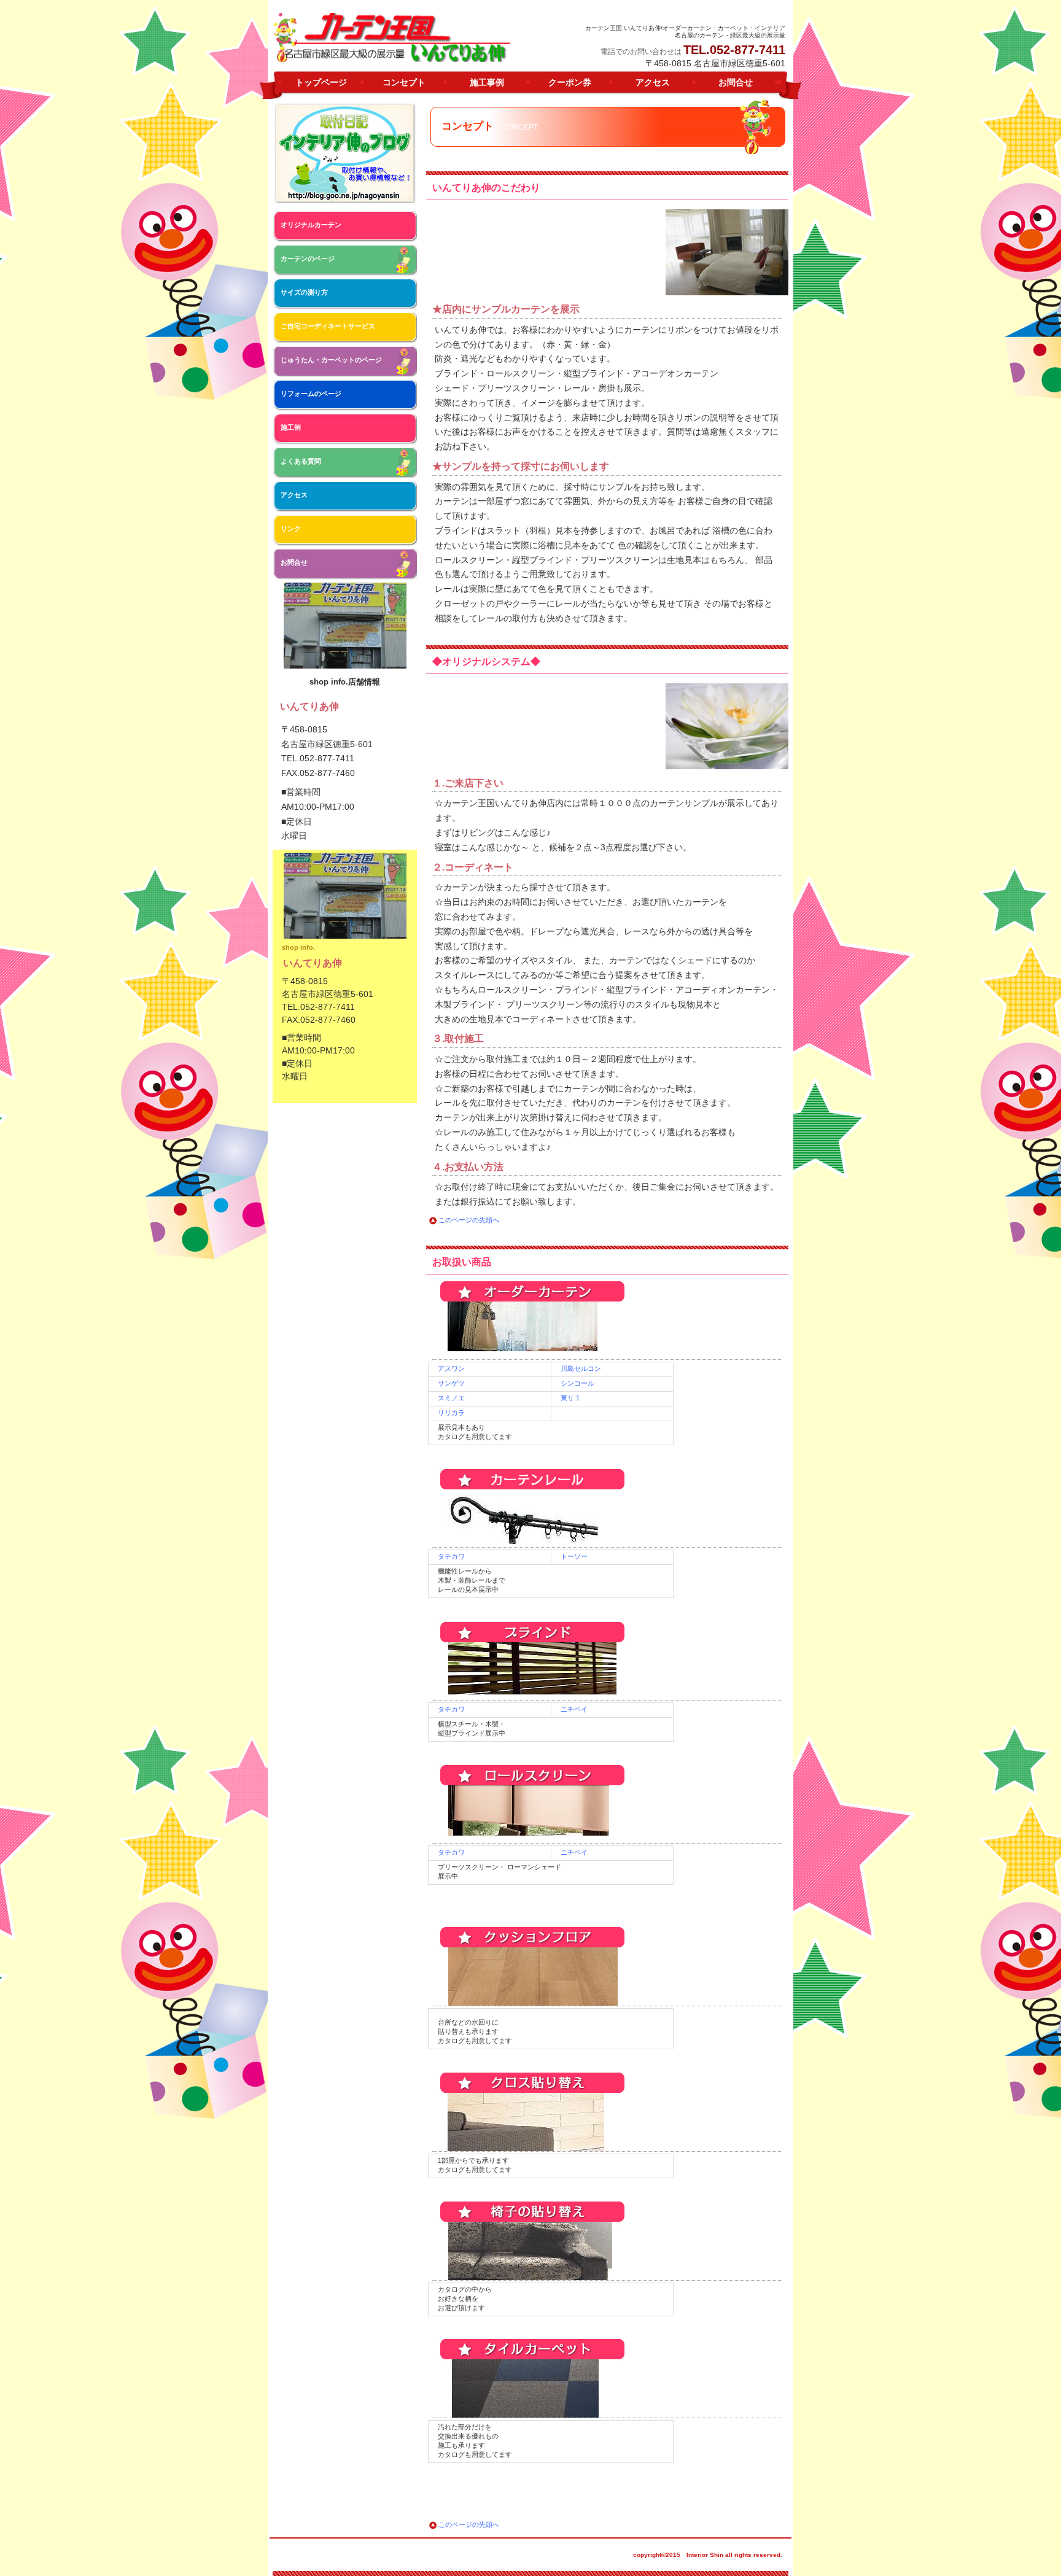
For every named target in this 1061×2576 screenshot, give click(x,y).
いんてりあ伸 (392, 37)
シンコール (577, 1383)
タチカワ (451, 1556)
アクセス (294, 495)
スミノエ (451, 1398)
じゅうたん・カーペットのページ (331, 360)
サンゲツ (451, 1383)
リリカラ (451, 1413)
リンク (291, 529)
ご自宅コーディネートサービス (328, 326)
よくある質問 (301, 461)
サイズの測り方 (304, 292)
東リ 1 (570, 1398)
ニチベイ (574, 1709)
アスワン (451, 1368)
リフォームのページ (311, 394)
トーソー (574, 1556)
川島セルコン (581, 1368)
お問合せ (294, 562)
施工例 (291, 427)
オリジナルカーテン (311, 225)
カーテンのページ (308, 258)
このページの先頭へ (469, 1220)
